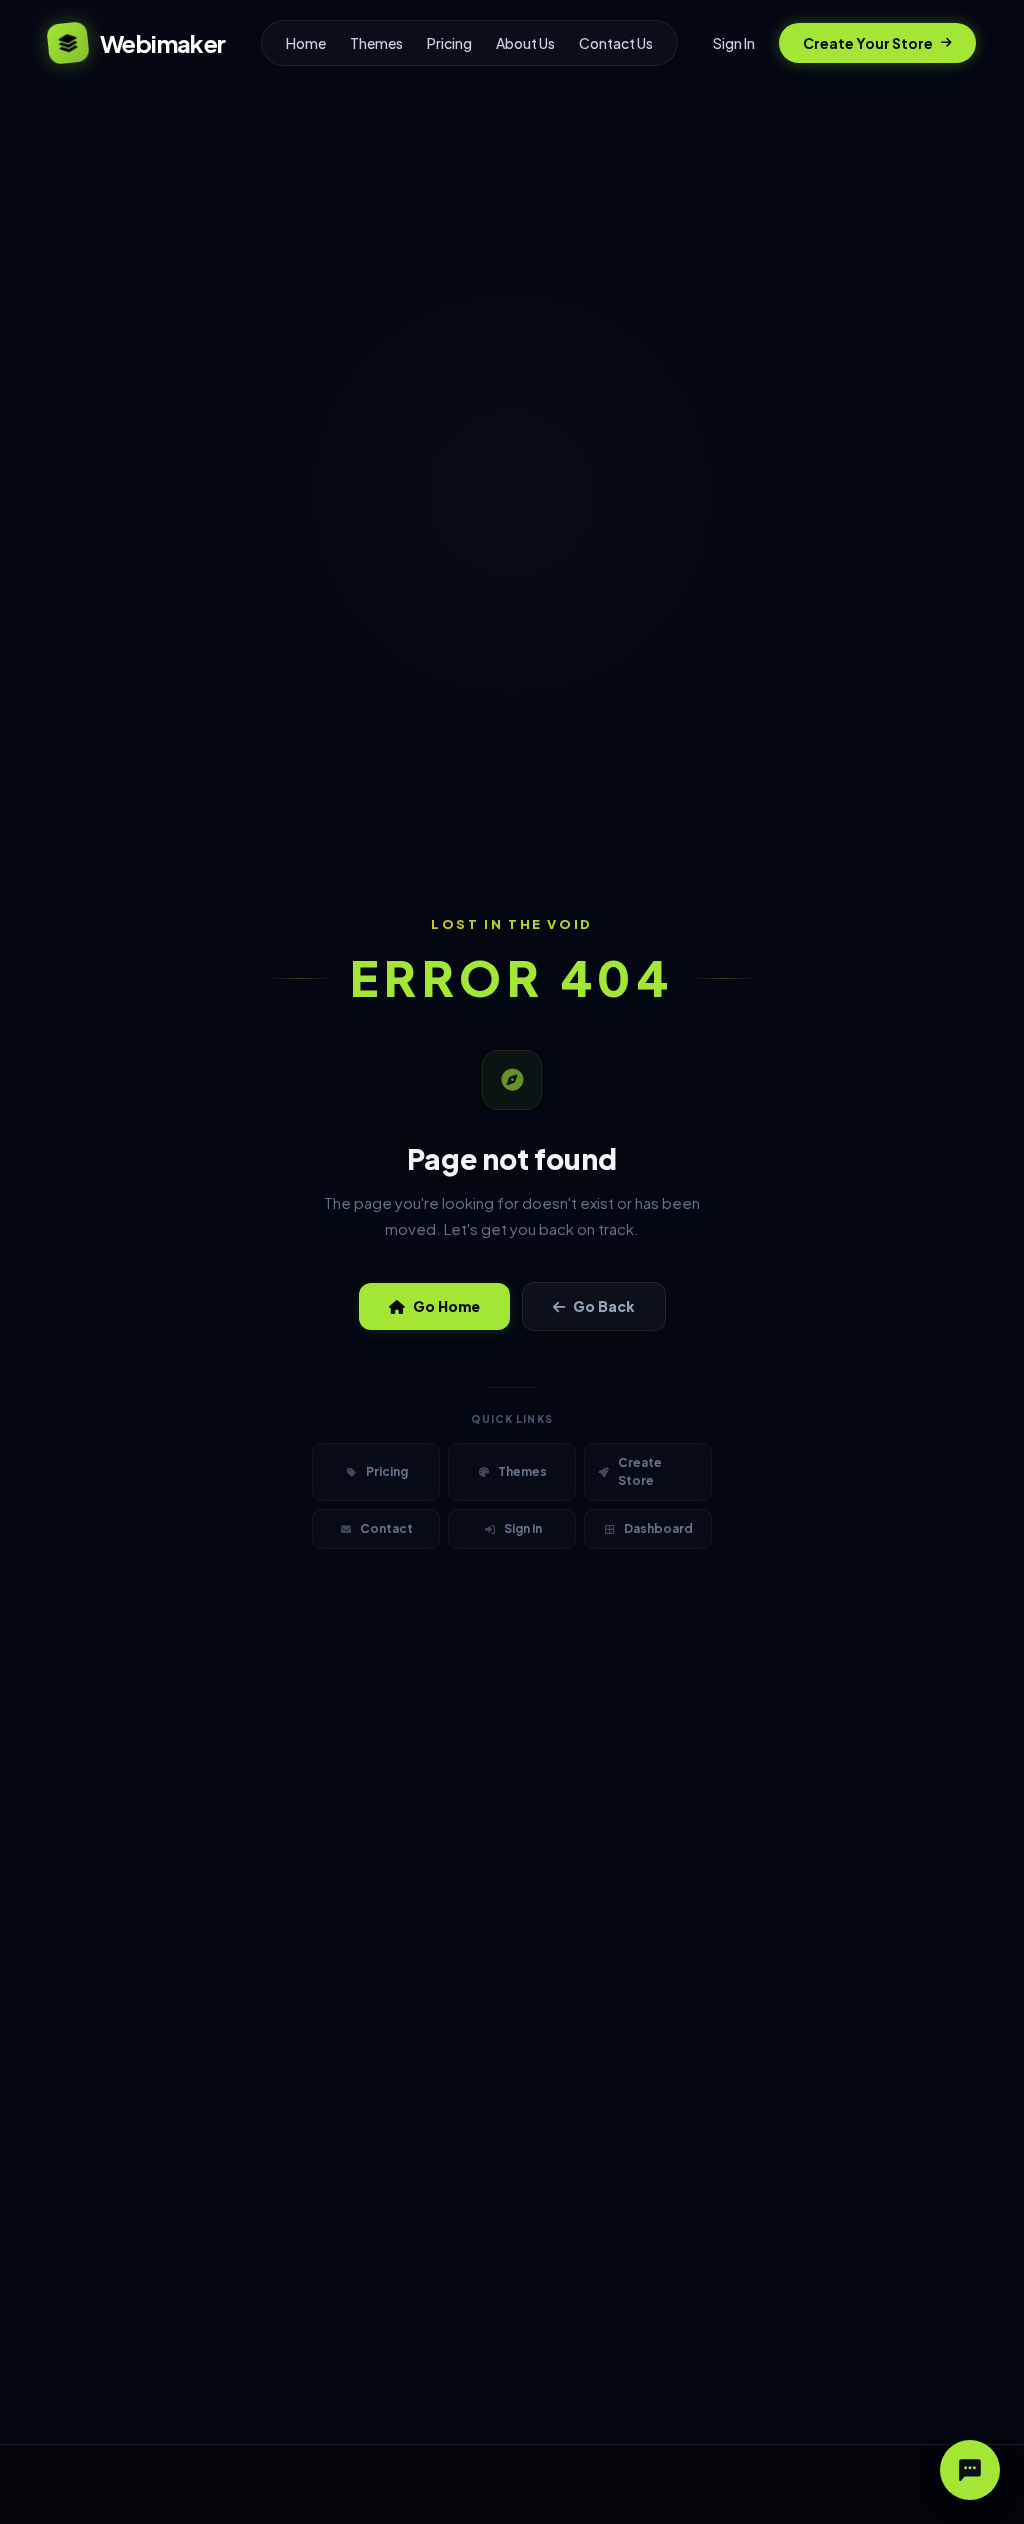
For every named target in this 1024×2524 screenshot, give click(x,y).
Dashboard (658, 1528)
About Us (525, 43)
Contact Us (616, 43)
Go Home (446, 1306)
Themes (376, 43)
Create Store (640, 1471)
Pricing (449, 43)
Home (306, 43)
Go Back (604, 1306)
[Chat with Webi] (970, 2470)
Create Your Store (868, 43)
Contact (386, 1528)
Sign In (734, 43)
